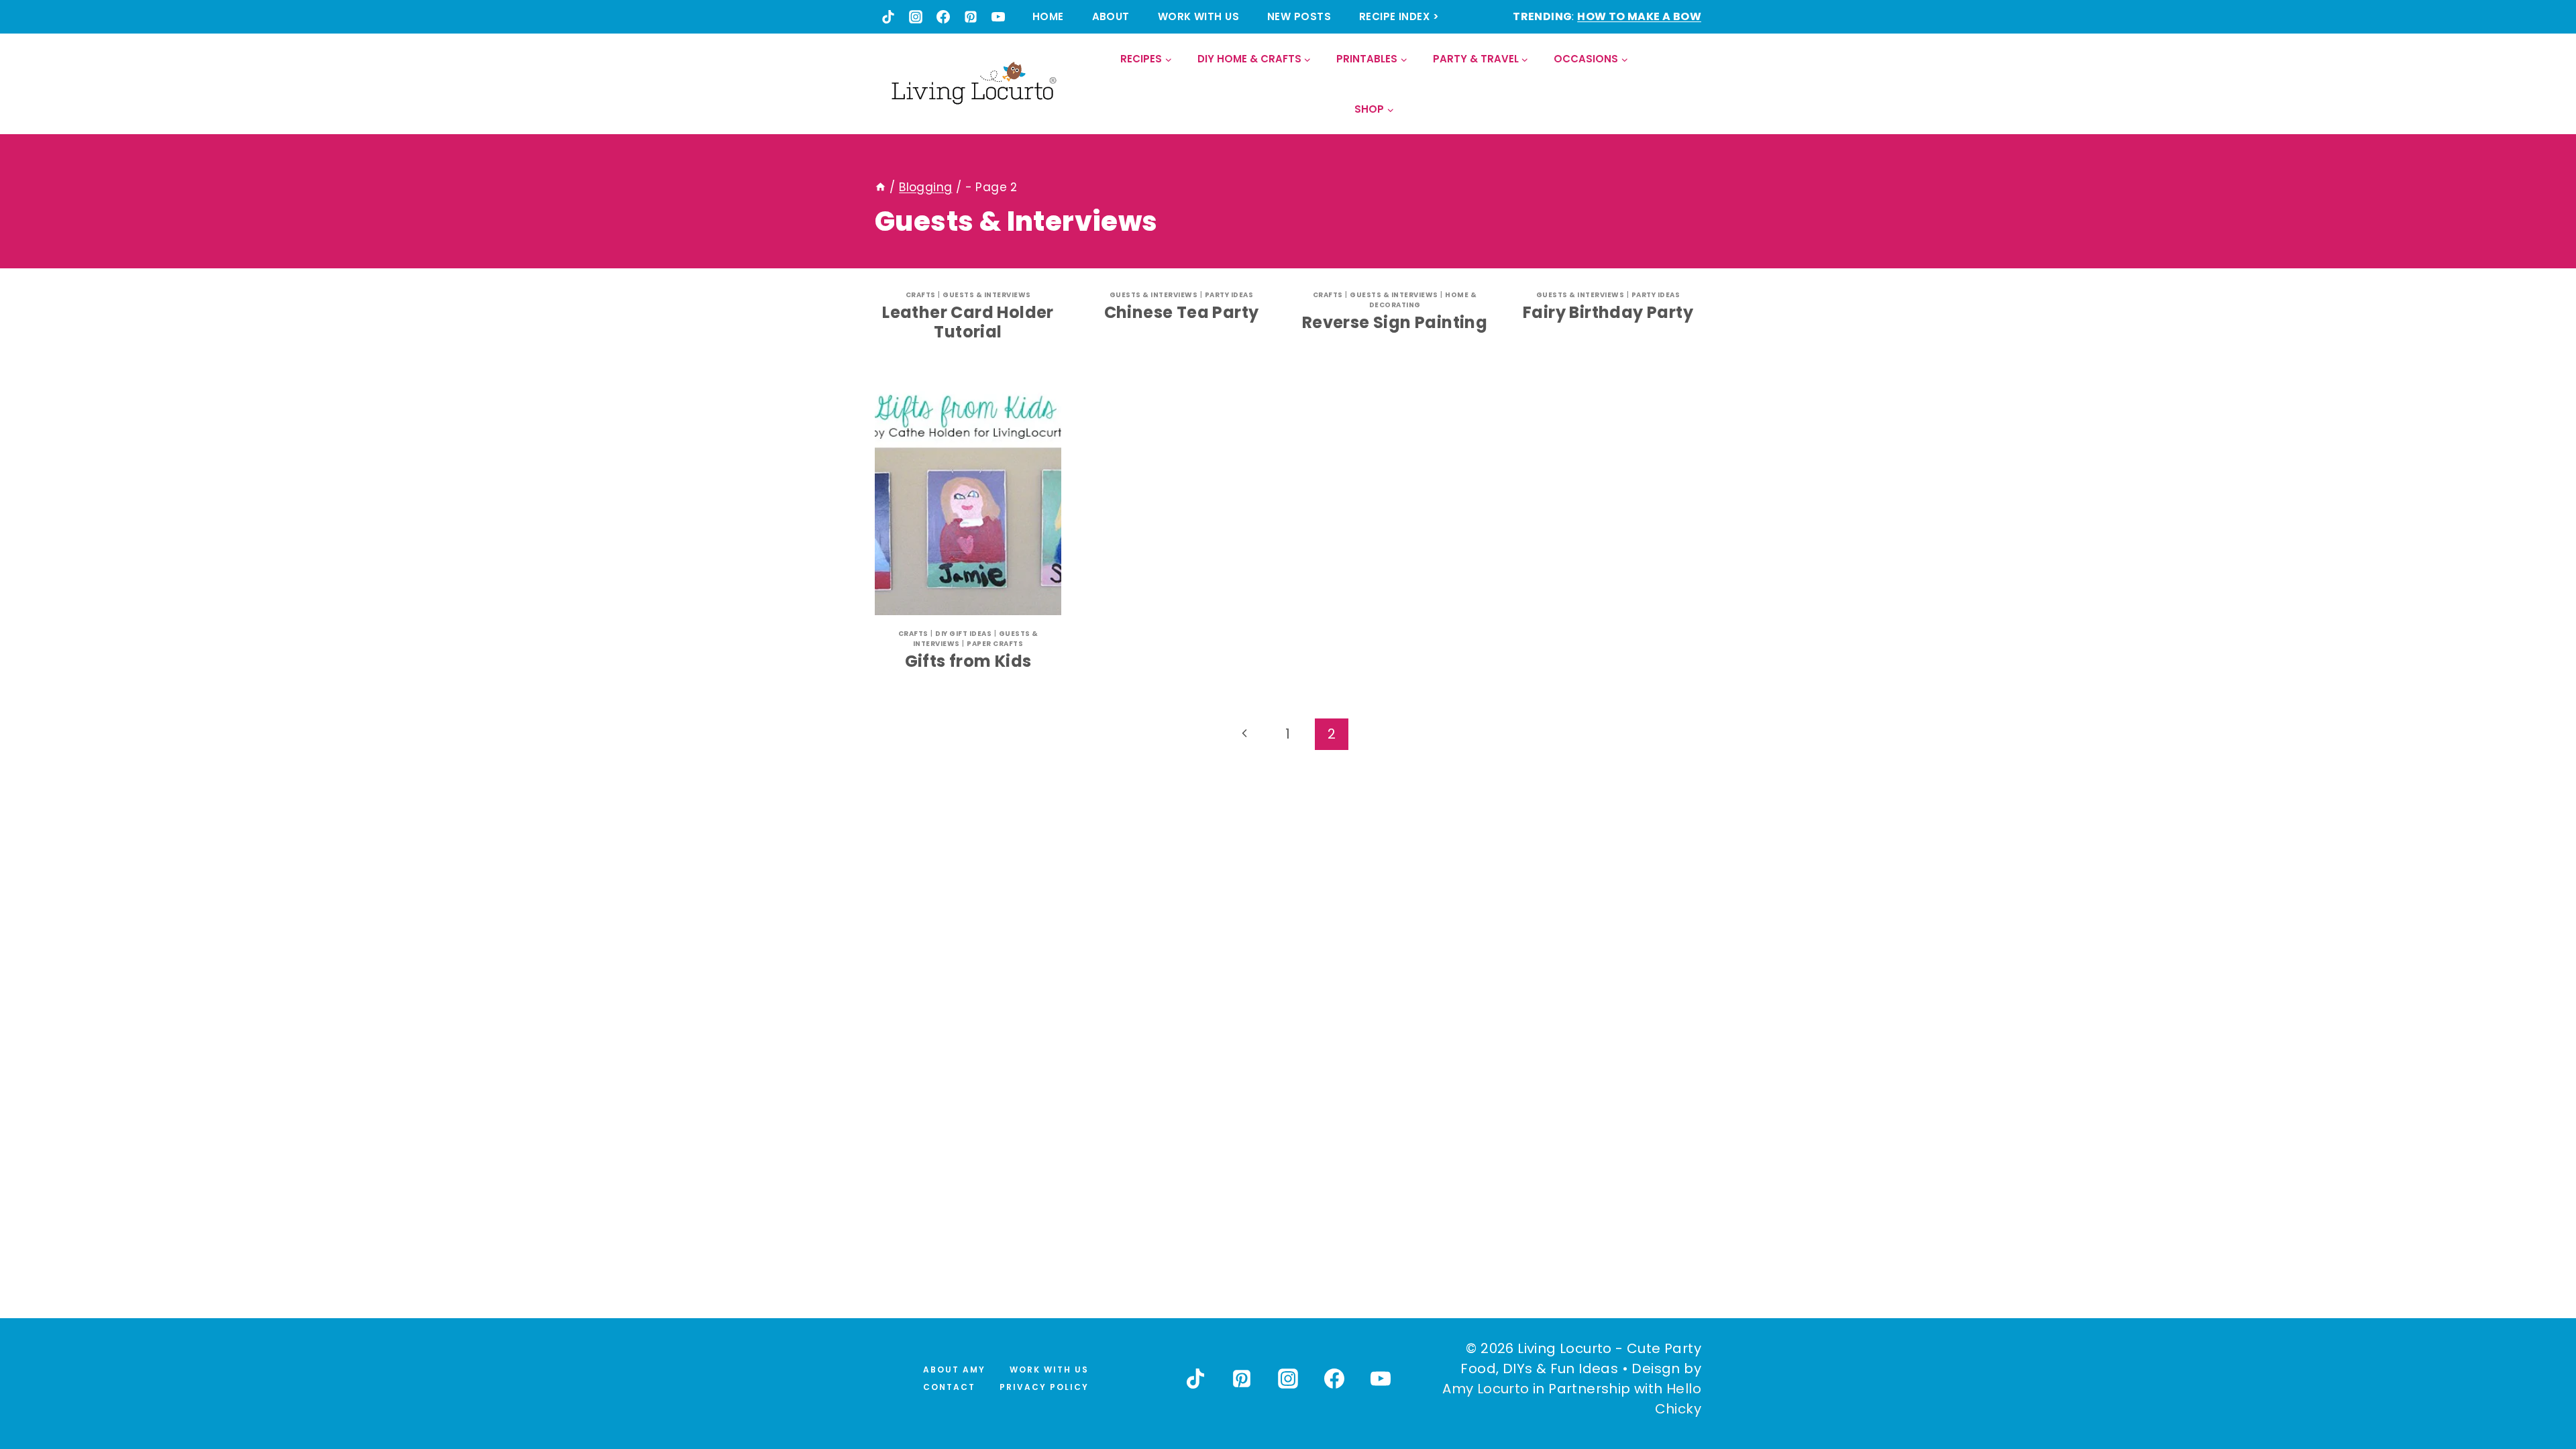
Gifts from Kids (968, 661)
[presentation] (968, 499)
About (1111, 16)
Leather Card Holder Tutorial (968, 322)
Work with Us (1198, 16)
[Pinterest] (971, 17)
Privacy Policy (1044, 1387)
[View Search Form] (1690, 84)
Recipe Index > (1399, 16)
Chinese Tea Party (1182, 312)
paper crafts (995, 644)
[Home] (880, 187)
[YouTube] (998, 17)
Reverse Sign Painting (1395, 322)
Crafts (921, 295)
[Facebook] (943, 17)
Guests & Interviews (987, 295)
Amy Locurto (1486, 1389)
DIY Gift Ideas (963, 634)
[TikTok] (888, 17)
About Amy (954, 1370)
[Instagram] (916, 17)
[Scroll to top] (2536, 1389)
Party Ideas (1229, 295)
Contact (949, 1387)
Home (1048, 16)
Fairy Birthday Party (1608, 312)
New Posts (1299, 16)
